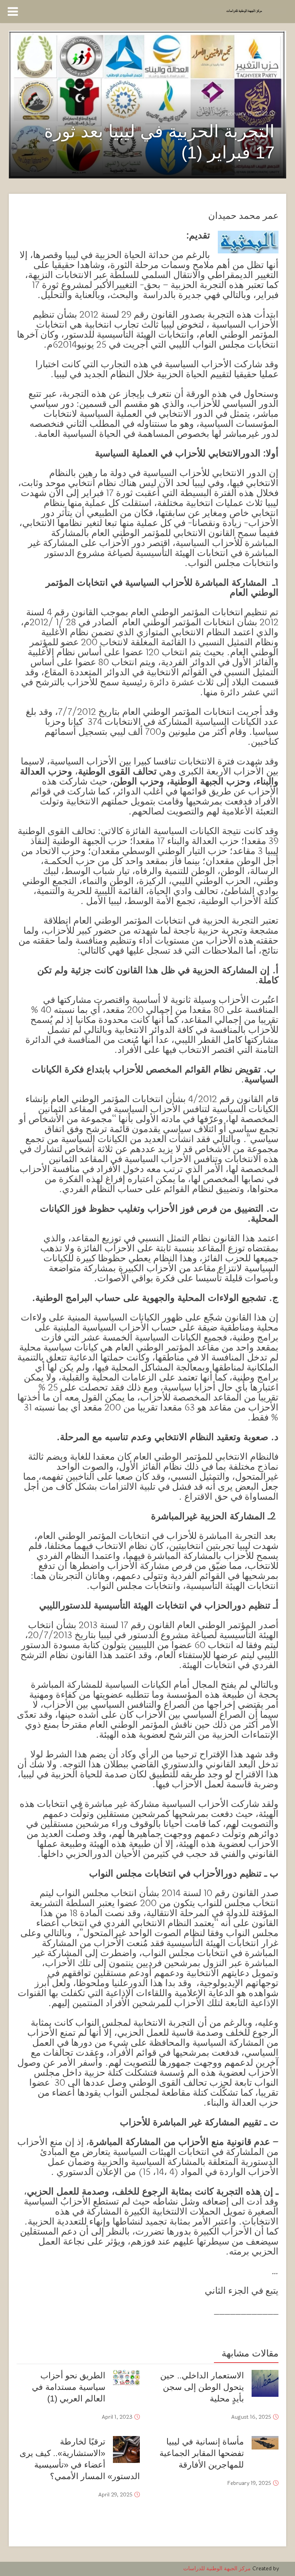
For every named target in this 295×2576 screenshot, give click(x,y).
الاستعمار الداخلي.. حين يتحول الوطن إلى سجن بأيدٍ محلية (202, 2387)
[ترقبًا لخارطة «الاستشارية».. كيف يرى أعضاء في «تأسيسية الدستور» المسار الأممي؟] (126, 2449)
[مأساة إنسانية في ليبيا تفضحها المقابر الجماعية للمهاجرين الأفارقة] (265, 2443)
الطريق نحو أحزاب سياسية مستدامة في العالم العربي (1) (69, 2387)
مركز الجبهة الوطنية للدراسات (217, 2569)
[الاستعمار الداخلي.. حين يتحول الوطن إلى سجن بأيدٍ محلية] (265, 2383)
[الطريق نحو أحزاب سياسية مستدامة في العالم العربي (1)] (126, 2378)
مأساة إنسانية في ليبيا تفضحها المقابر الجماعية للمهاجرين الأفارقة (202, 2453)
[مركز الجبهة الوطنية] (244, 10)
